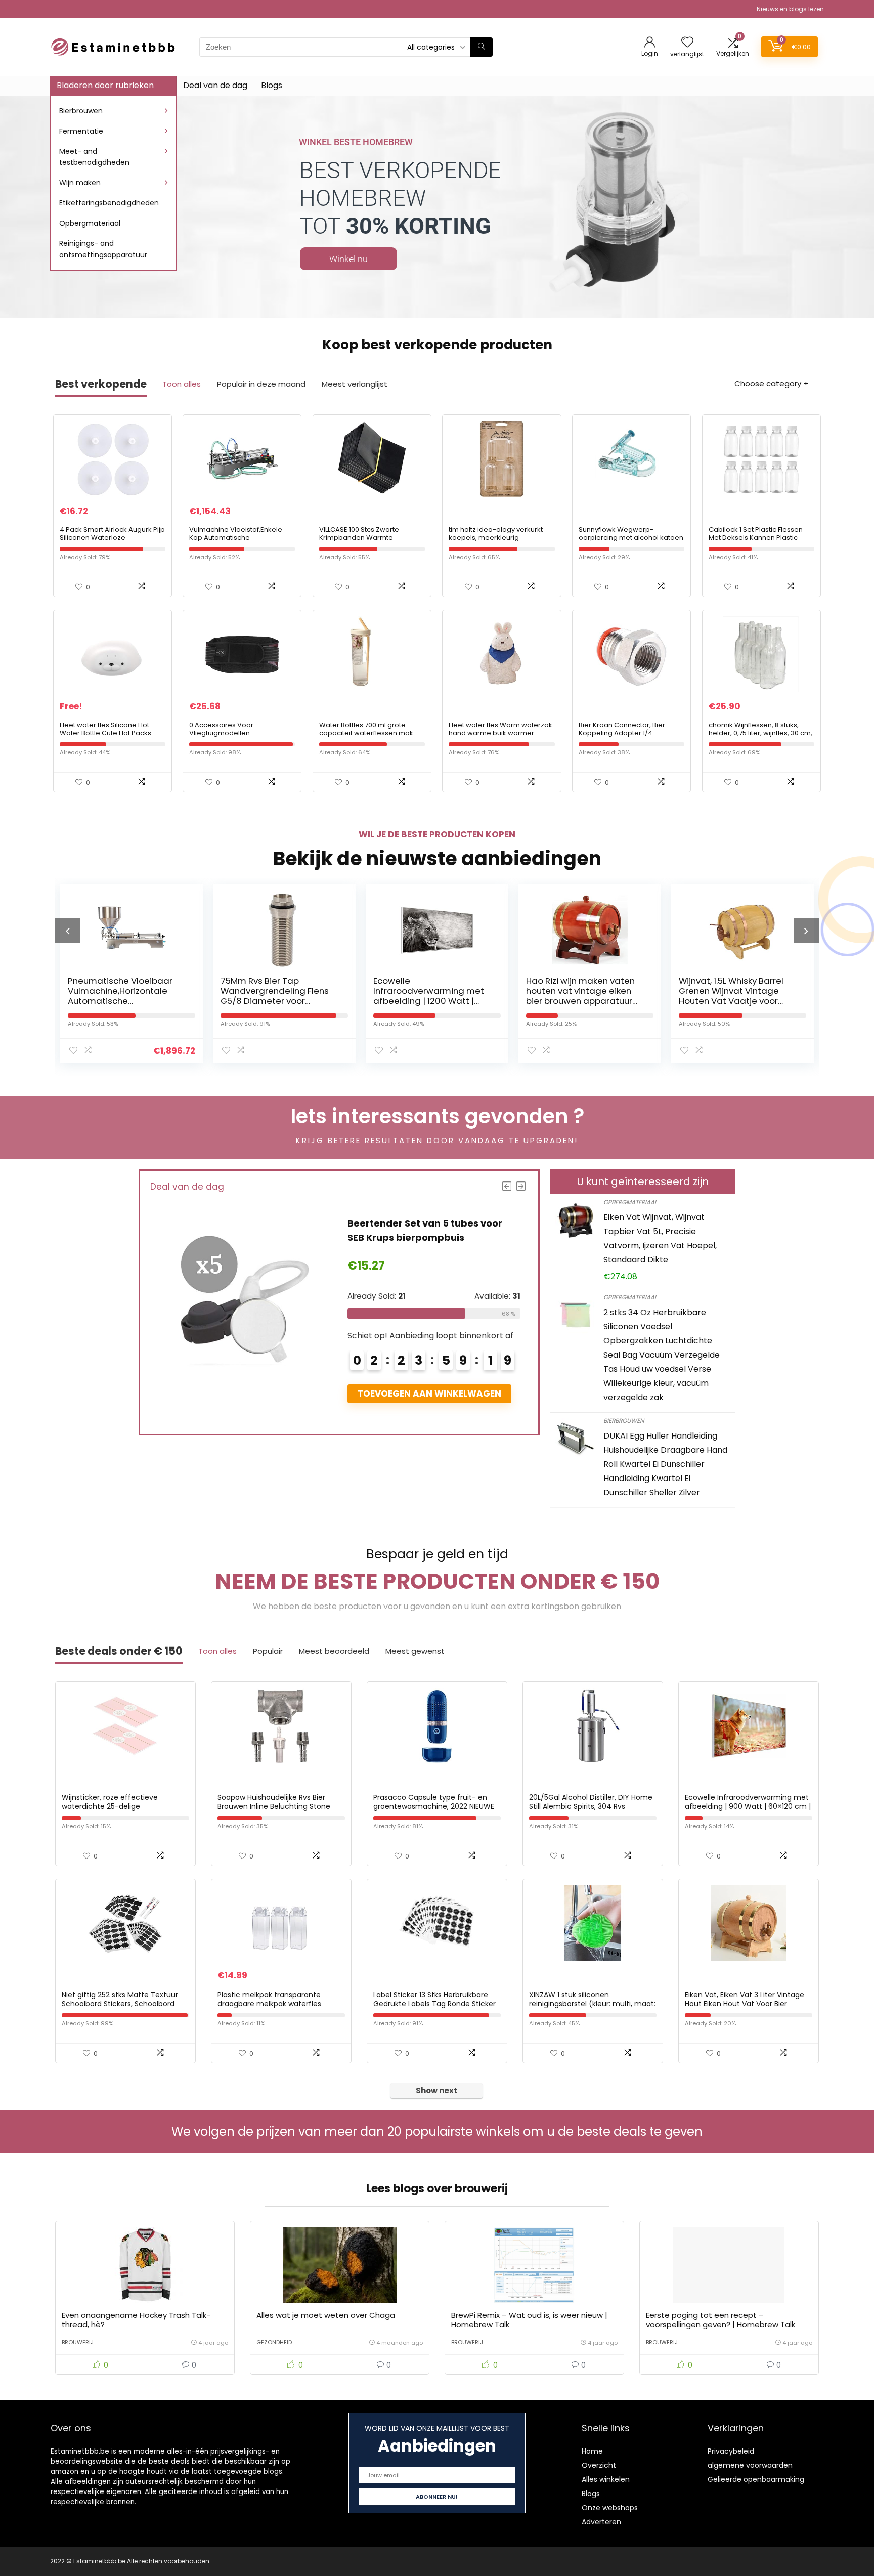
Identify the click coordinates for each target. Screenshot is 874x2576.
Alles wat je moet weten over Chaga (326, 2315)
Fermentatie (81, 131)
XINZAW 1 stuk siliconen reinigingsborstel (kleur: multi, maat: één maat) (592, 2004)
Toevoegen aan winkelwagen (429, 1393)
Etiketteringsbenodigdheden (109, 203)
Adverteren (601, 2522)
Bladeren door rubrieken (105, 85)
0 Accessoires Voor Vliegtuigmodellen (221, 729)
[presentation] (68, 931)
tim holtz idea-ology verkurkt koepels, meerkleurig (496, 534)
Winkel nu (348, 259)
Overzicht (599, 2465)
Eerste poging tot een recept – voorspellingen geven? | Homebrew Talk (720, 2320)
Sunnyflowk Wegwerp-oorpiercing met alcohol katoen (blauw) (631, 538)
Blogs (272, 85)
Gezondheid (274, 2342)
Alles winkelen (606, 2479)
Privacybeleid (731, 2451)
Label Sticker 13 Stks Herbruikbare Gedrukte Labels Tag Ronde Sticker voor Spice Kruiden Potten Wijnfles (434, 2004)
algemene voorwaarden (750, 2465)
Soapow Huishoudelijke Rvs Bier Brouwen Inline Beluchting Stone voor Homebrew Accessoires (274, 1806)
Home (592, 2451)
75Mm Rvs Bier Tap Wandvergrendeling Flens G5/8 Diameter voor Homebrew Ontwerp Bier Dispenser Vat (275, 1001)
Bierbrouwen (81, 111)
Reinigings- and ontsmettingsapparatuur (103, 249)
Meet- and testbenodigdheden (94, 157)
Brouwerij (78, 2342)
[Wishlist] (687, 43)
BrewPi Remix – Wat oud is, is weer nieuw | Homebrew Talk (529, 2320)
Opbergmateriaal (90, 223)
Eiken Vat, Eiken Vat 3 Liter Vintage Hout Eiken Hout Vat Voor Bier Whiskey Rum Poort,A (745, 2004)
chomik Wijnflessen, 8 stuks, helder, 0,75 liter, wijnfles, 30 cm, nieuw (760, 733)
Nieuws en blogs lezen (790, 9)
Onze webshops (610, 2508)
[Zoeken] (481, 47)
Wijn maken (80, 183)
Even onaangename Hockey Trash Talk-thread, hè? (136, 2320)
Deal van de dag (215, 85)
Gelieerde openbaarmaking (756, 2479)
